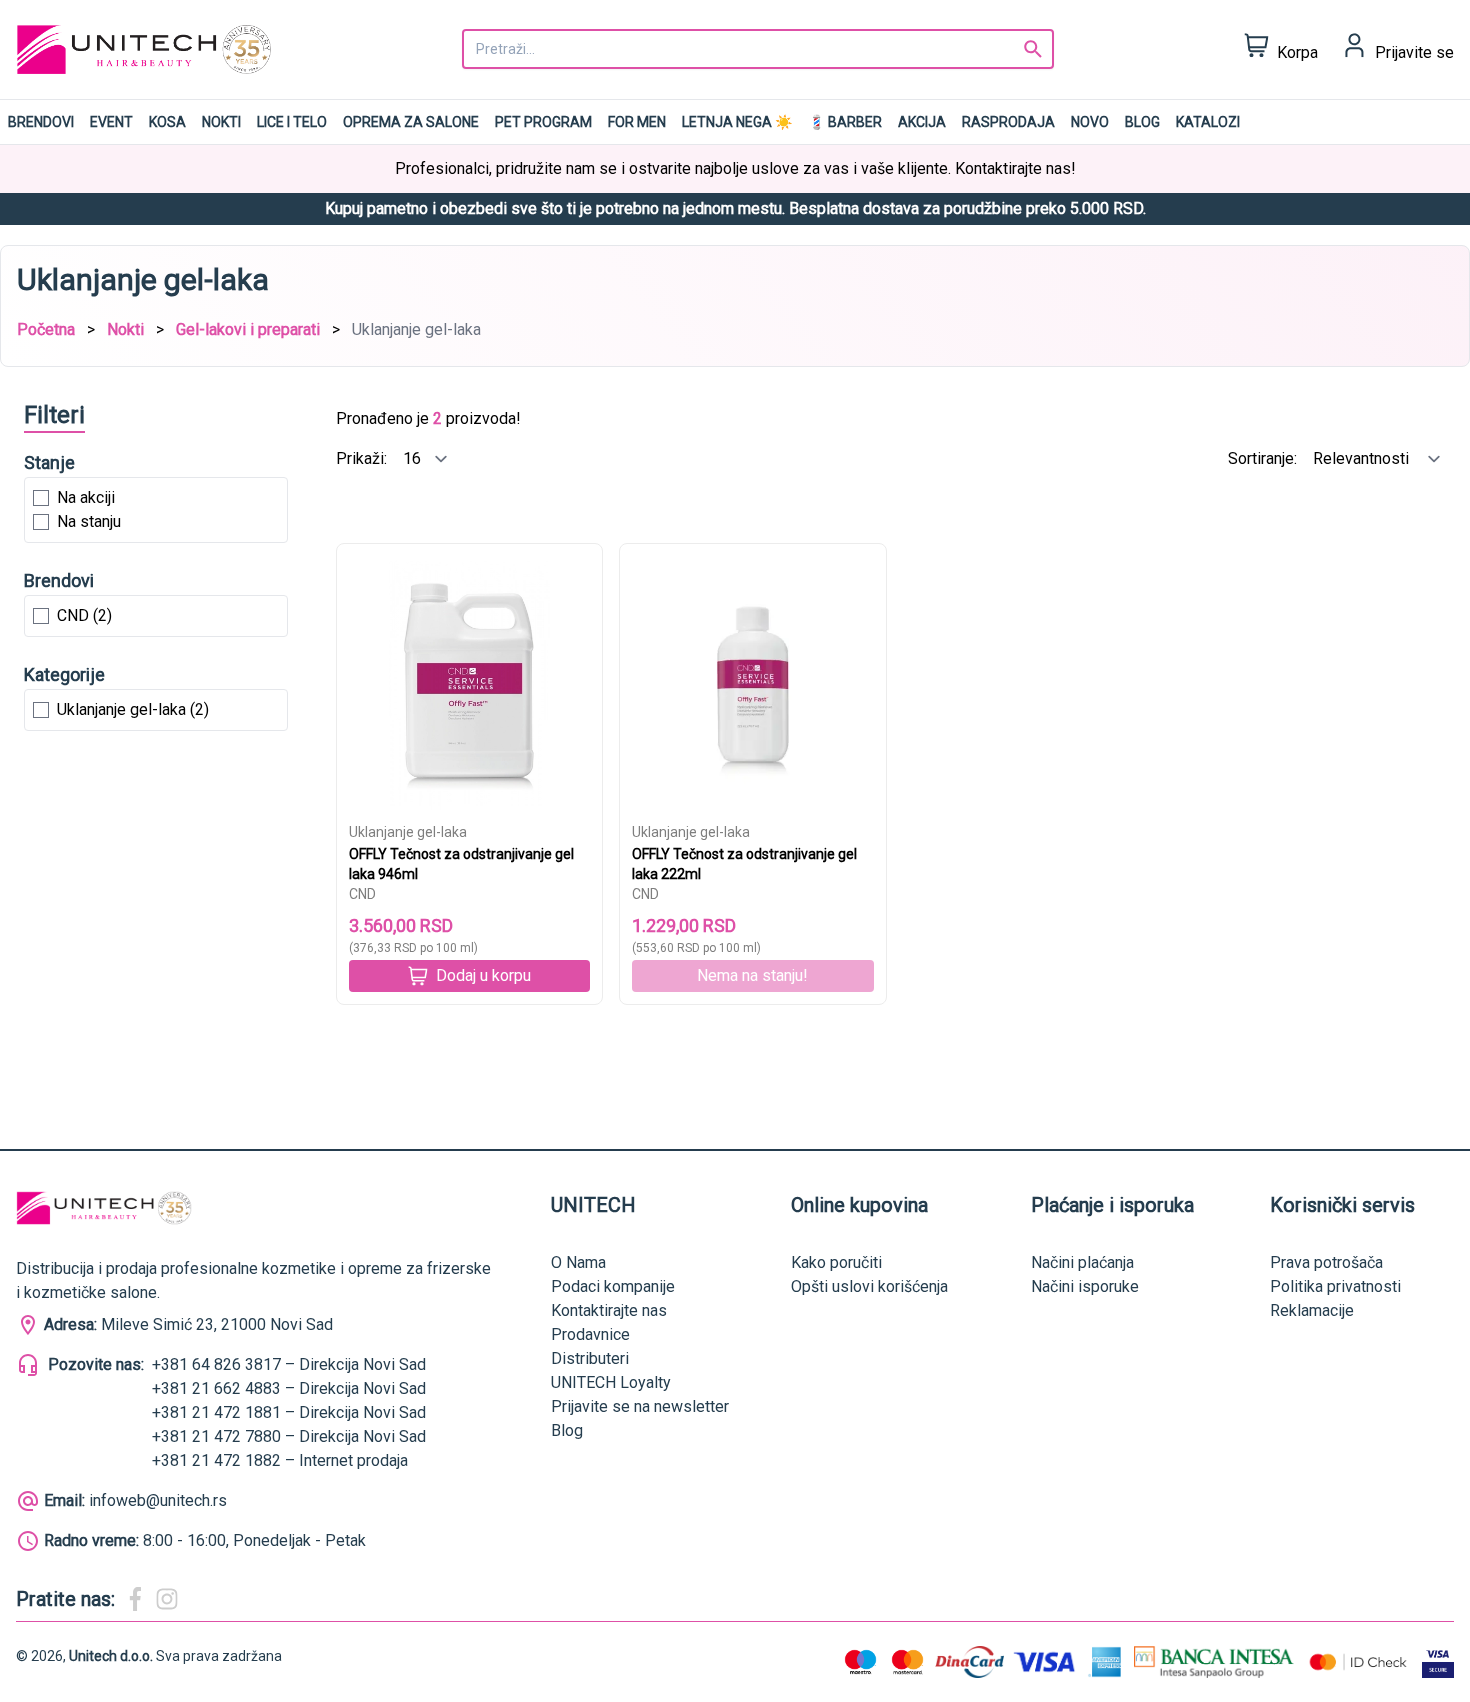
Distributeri (590, 1358)
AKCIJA (922, 122)
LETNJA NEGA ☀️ (737, 122)
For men (637, 122)
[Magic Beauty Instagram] (167, 1599)
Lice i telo (292, 122)
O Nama (578, 1262)
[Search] (1033, 49)
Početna (46, 329)
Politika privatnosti (1335, 1286)
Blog (1142, 122)
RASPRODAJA (1008, 122)
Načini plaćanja (1082, 1262)
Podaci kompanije (613, 1286)
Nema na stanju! (752, 975)
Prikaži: (363, 458)
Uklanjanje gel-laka (408, 832)
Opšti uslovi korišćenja (869, 1286)
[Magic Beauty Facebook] (135, 1599)
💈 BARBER (845, 122)
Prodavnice (590, 1334)
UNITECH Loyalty (611, 1382)
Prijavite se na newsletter (640, 1406)
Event (111, 122)
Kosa (167, 122)
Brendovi (41, 122)
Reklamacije (1312, 1310)
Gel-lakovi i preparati (248, 329)
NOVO (1090, 122)
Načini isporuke (1085, 1286)
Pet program (543, 122)
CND (362, 894)
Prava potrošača (1326, 1262)
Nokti (221, 122)
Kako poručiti (836, 1262)
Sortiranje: (1264, 458)
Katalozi (1208, 122)
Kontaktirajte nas (609, 1310)
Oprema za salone (411, 122)
